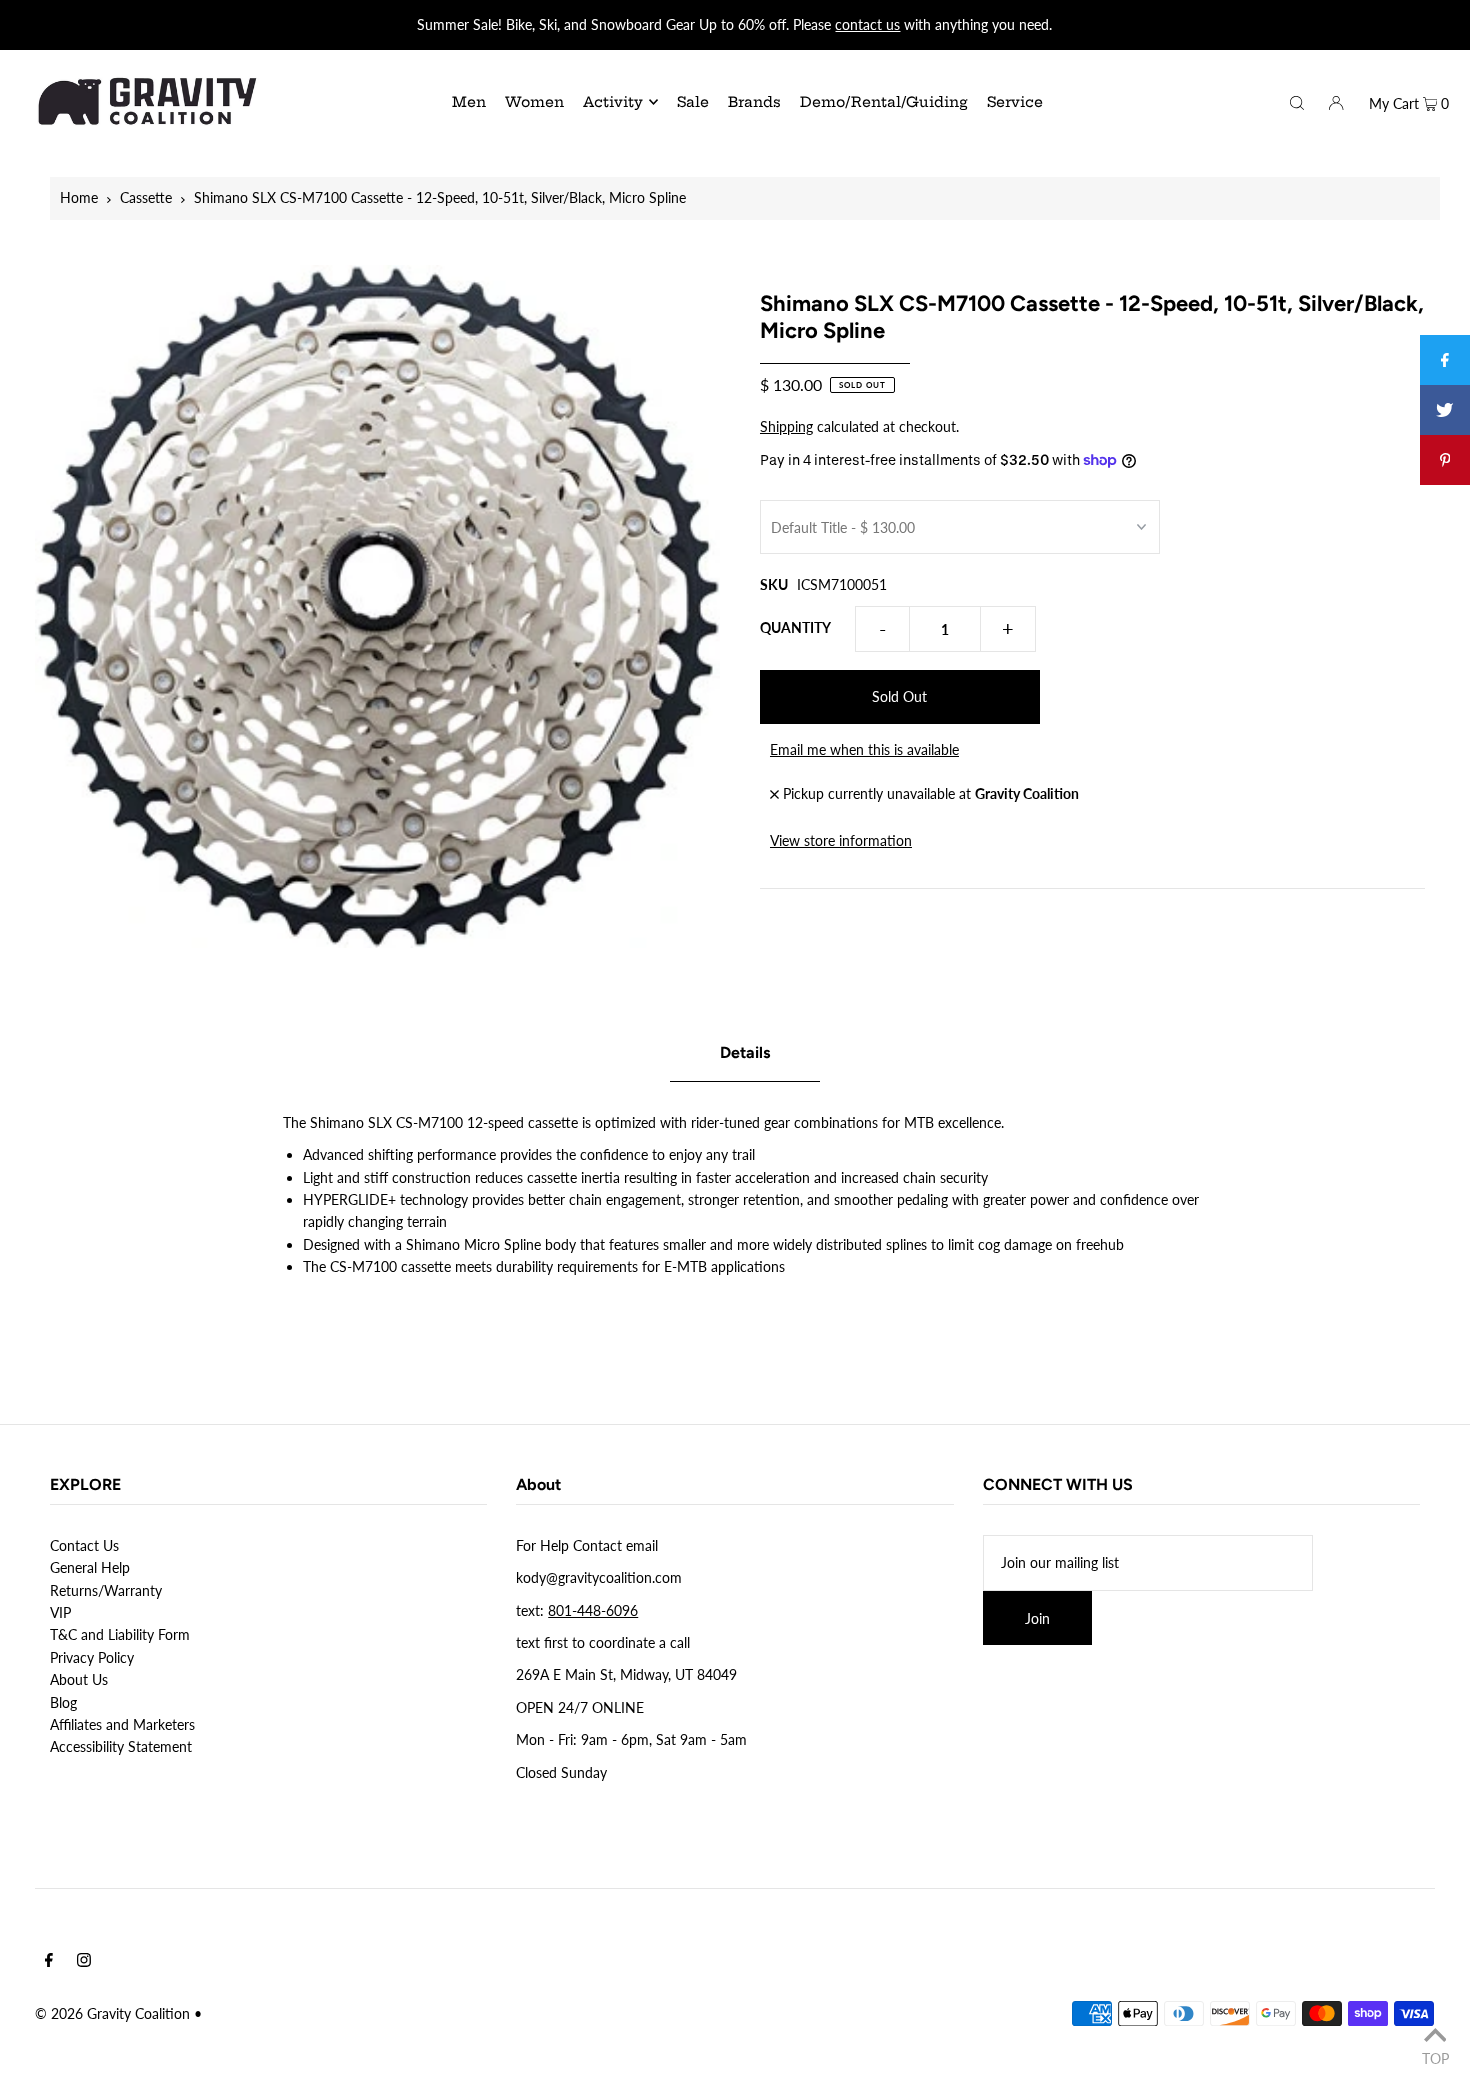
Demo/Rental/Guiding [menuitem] (884, 102)
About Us (79, 1679)
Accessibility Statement (121, 1746)
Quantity (795, 627)
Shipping (786, 426)
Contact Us (84, 1545)
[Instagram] (84, 1962)
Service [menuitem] (1015, 102)
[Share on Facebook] (1445, 360)
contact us (867, 24)
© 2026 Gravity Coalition (112, 2013)
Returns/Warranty (106, 1590)
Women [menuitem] (534, 102)
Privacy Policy (92, 1657)
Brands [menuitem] (754, 102)
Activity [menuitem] (613, 102)
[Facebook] (49, 1962)
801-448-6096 (593, 1610)
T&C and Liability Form (120, 1634)
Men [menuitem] (469, 102)
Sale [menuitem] (693, 102)
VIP (60, 1612)
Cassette (146, 197)
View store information (841, 840)
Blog (63, 1702)
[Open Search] (1297, 101)
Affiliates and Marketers (122, 1724)
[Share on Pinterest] (1445, 460)
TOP (1435, 2058)
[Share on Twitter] (1445, 410)
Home (79, 197)
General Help (90, 1567)
